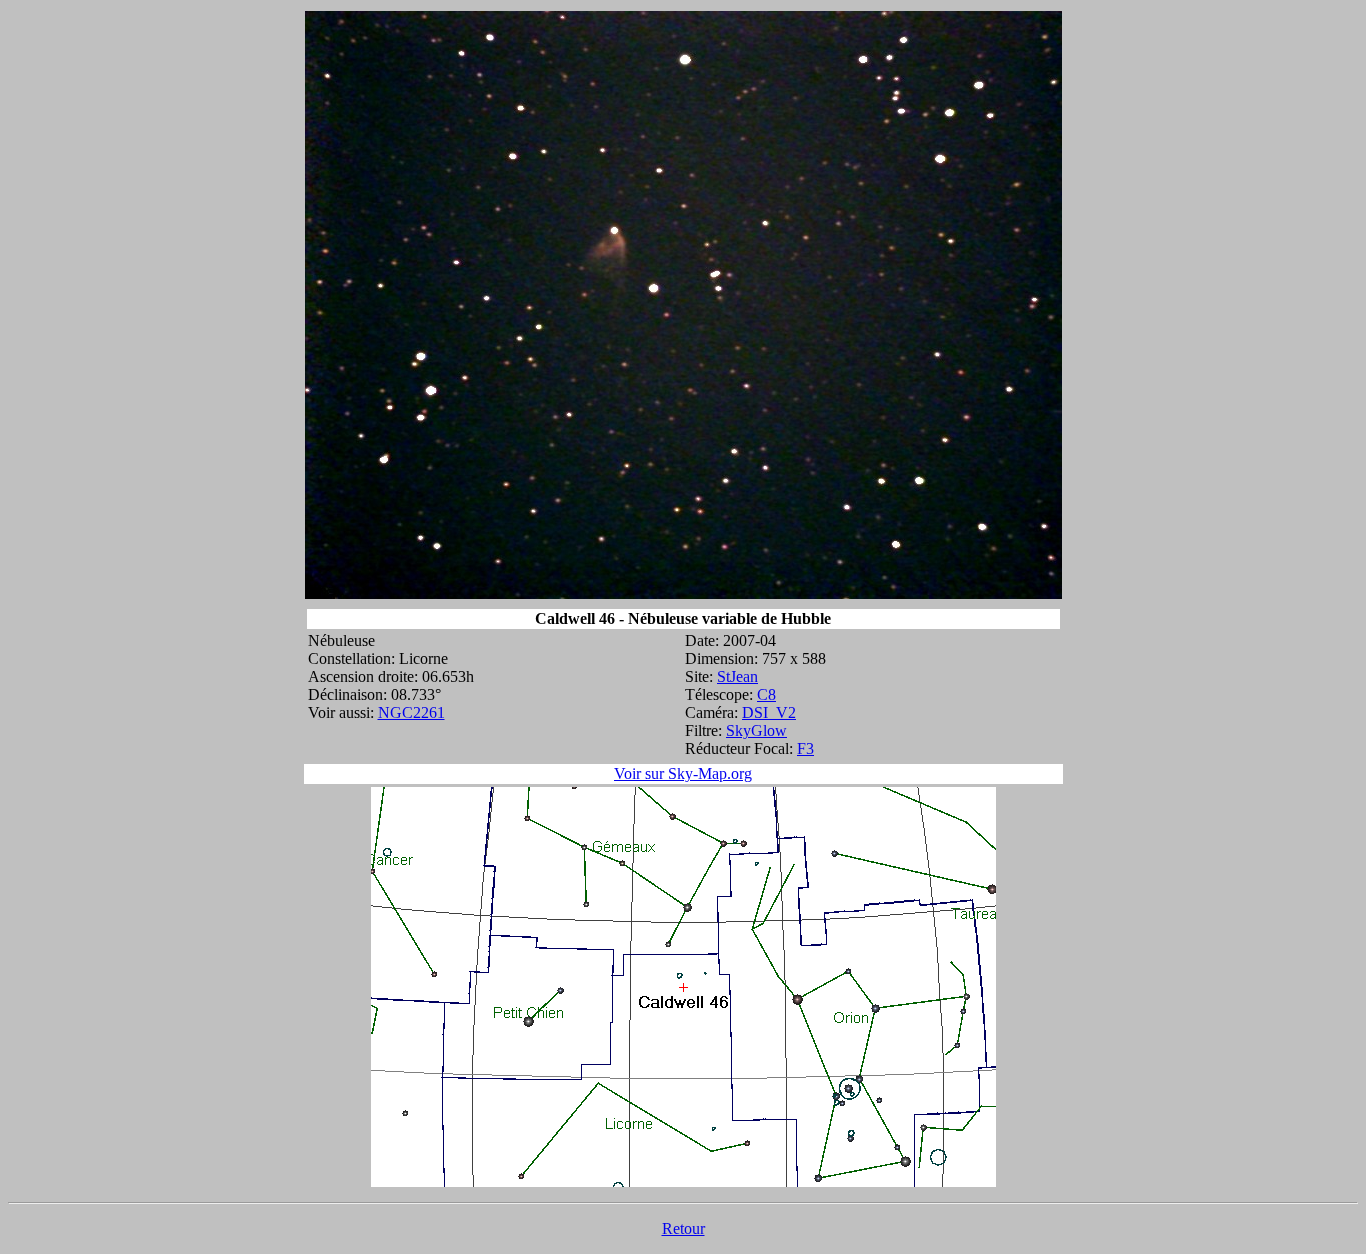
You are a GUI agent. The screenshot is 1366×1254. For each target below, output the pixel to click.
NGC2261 (411, 712)
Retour (683, 1228)
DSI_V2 (769, 712)
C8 (766, 694)
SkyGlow (756, 730)
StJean (737, 676)
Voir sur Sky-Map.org (683, 773)
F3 (805, 748)
